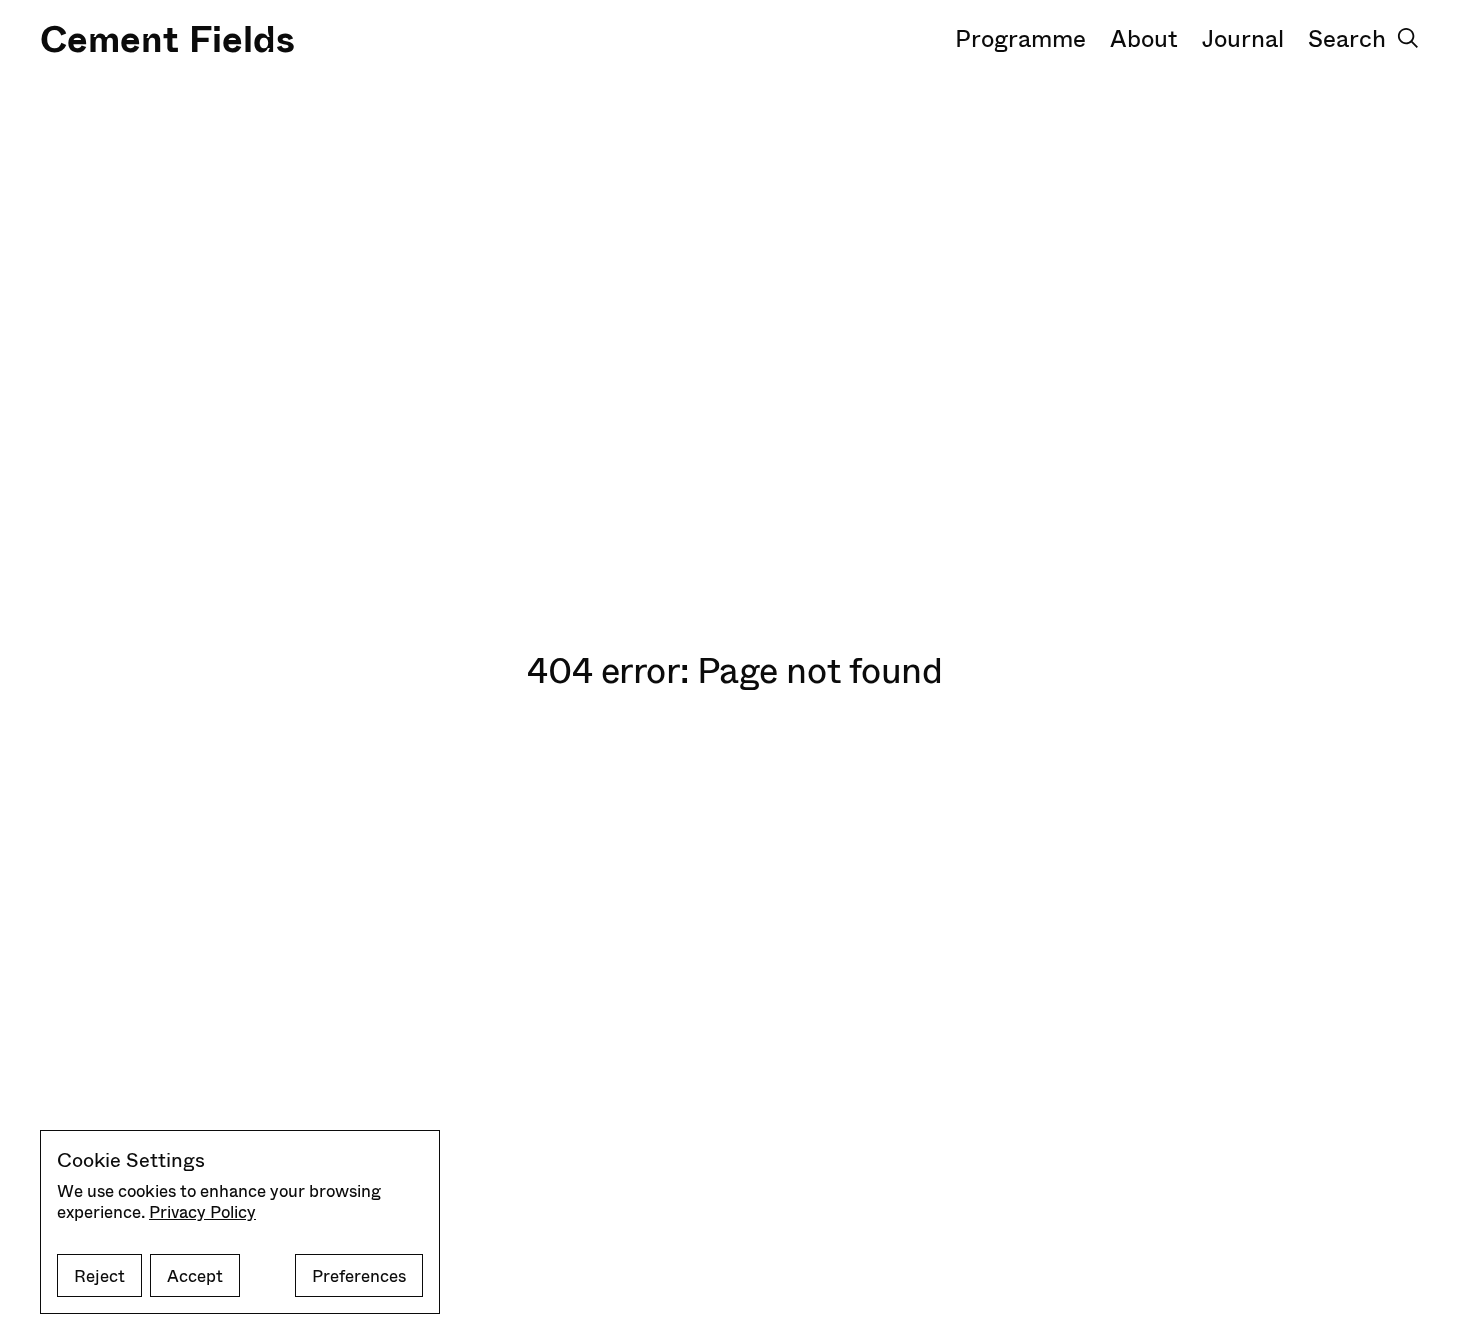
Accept (195, 1275)
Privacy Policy (202, 1211)
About (1144, 37)
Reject (99, 1275)
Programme (1020, 37)
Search (1347, 37)
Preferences (359, 1275)
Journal (1243, 37)
